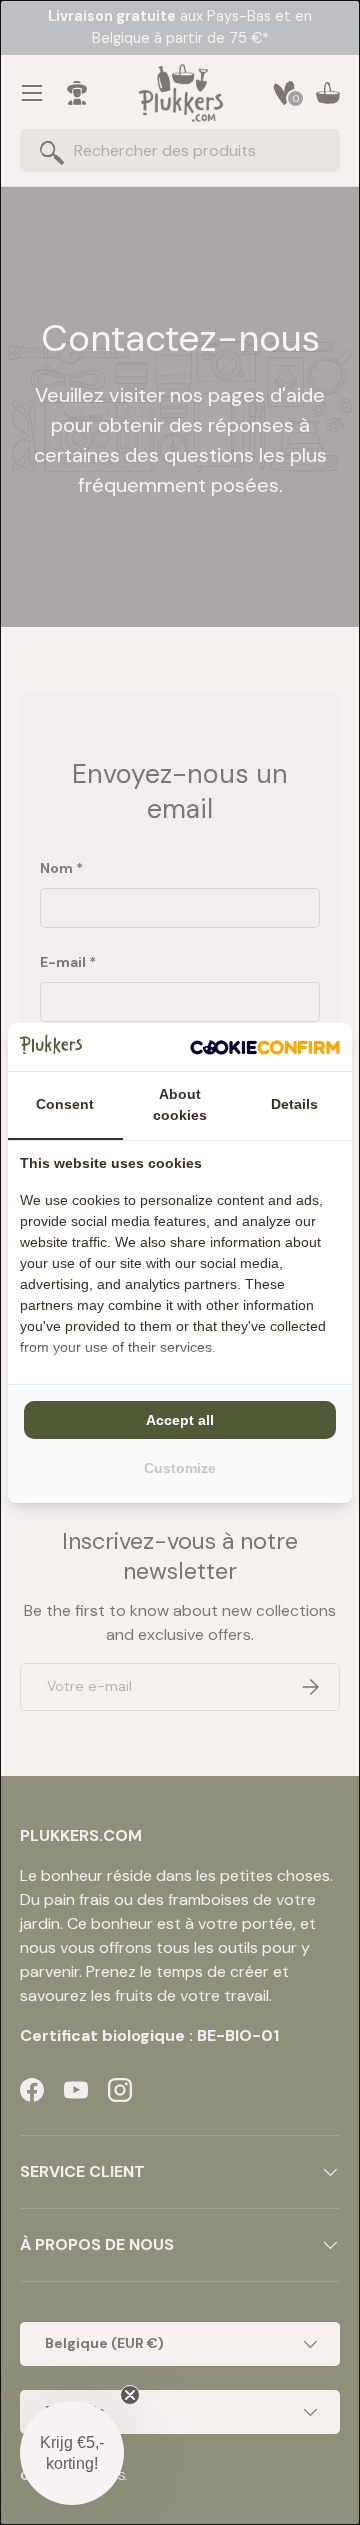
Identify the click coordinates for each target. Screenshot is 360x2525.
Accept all (180, 1420)
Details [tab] (294, 1104)
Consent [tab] (65, 1104)
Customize (180, 1468)
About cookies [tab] (180, 1104)
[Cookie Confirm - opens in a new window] (265, 1047)
